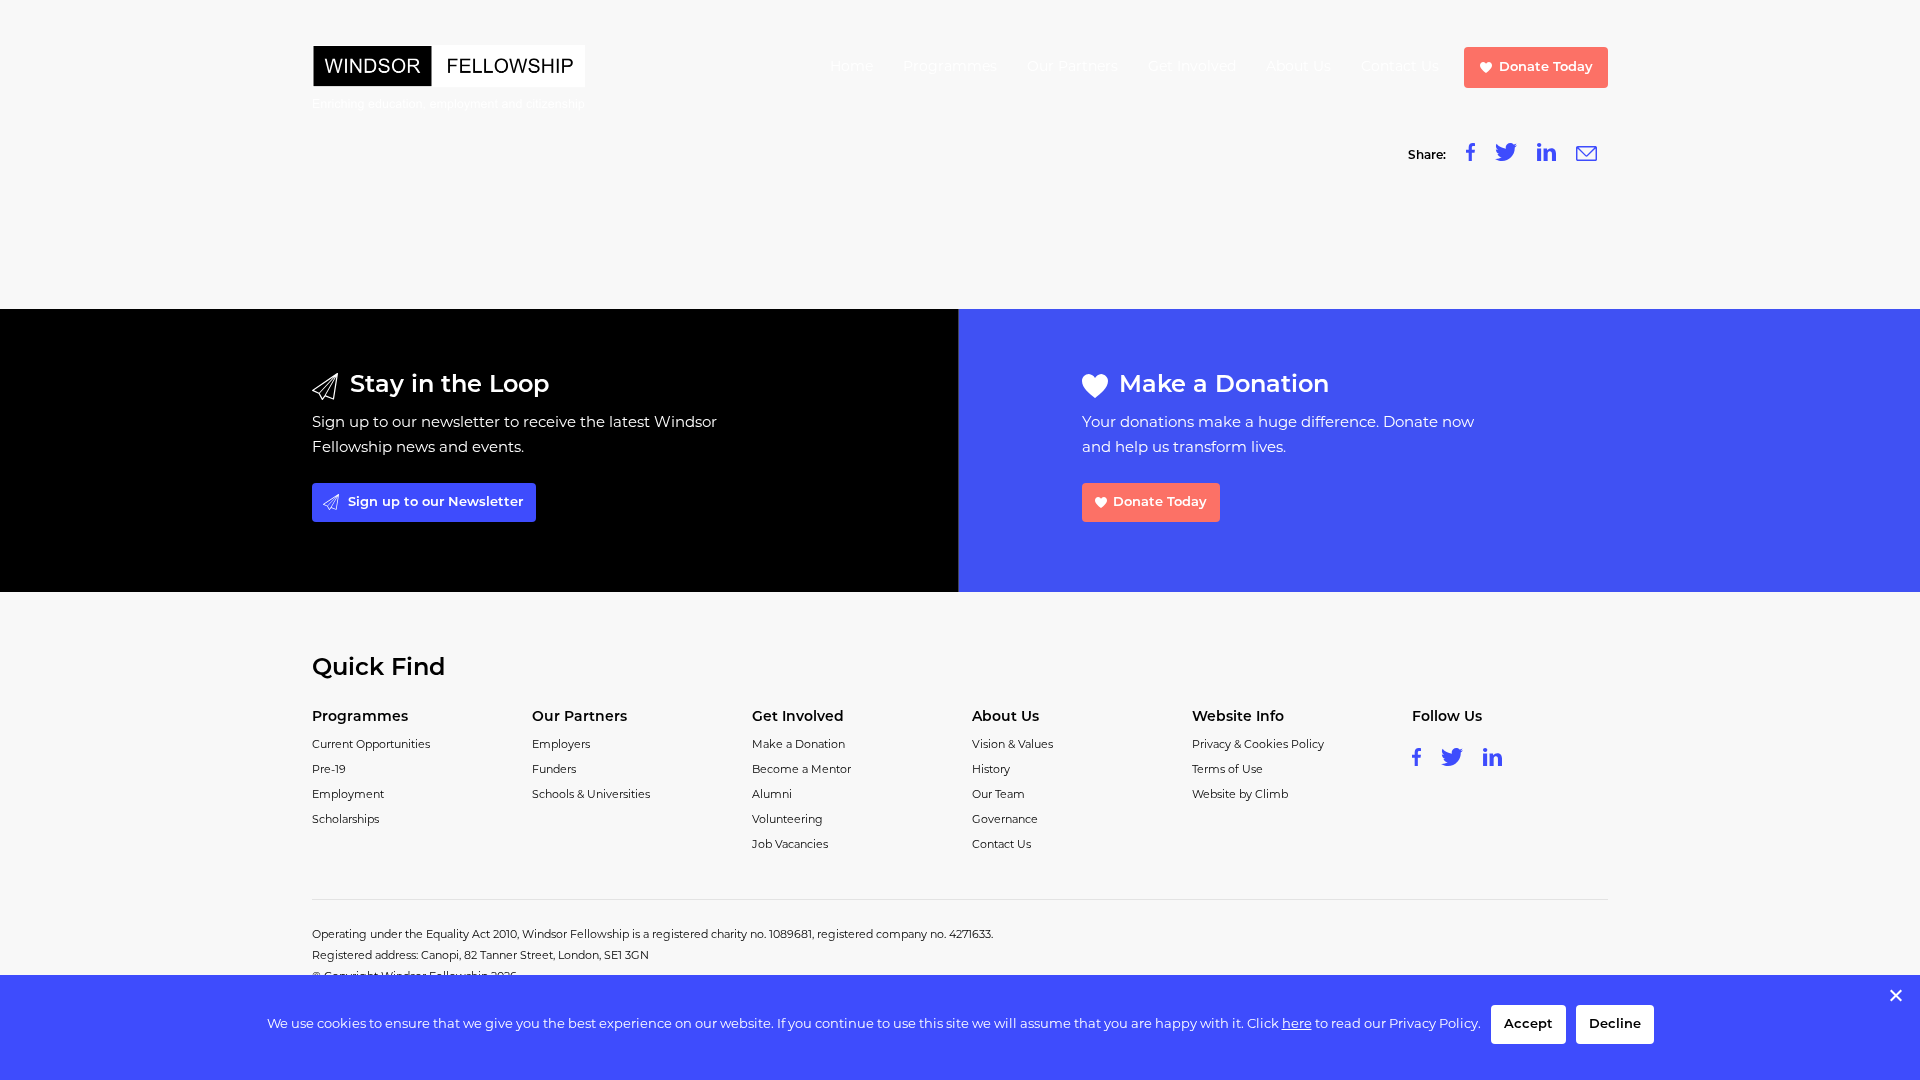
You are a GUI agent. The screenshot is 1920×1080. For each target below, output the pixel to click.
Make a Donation (798, 745)
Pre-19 (329, 770)
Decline (1615, 1024)
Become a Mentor (801, 770)
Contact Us (1400, 67)
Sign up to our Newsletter (435, 502)
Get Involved (1192, 67)
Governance (1005, 820)
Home (851, 67)
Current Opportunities (371, 745)
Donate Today (1546, 67)
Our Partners (1072, 67)
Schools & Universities (591, 795)
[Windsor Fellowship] (448, 78)
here (1297, 1024)
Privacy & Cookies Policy (1258, 745)
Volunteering (787, 820)
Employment (348, 795)
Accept (1528, 1024)
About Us (1298, 67)
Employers (561, 745)
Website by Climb (1240, 795)
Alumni (772, 795)
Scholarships (345, 820)
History (991, 770)
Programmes (950, 67)
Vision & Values (1012, 745)
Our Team (998, 795)
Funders (554, 770)
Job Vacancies (790, 845)
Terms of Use (1227, 770)
